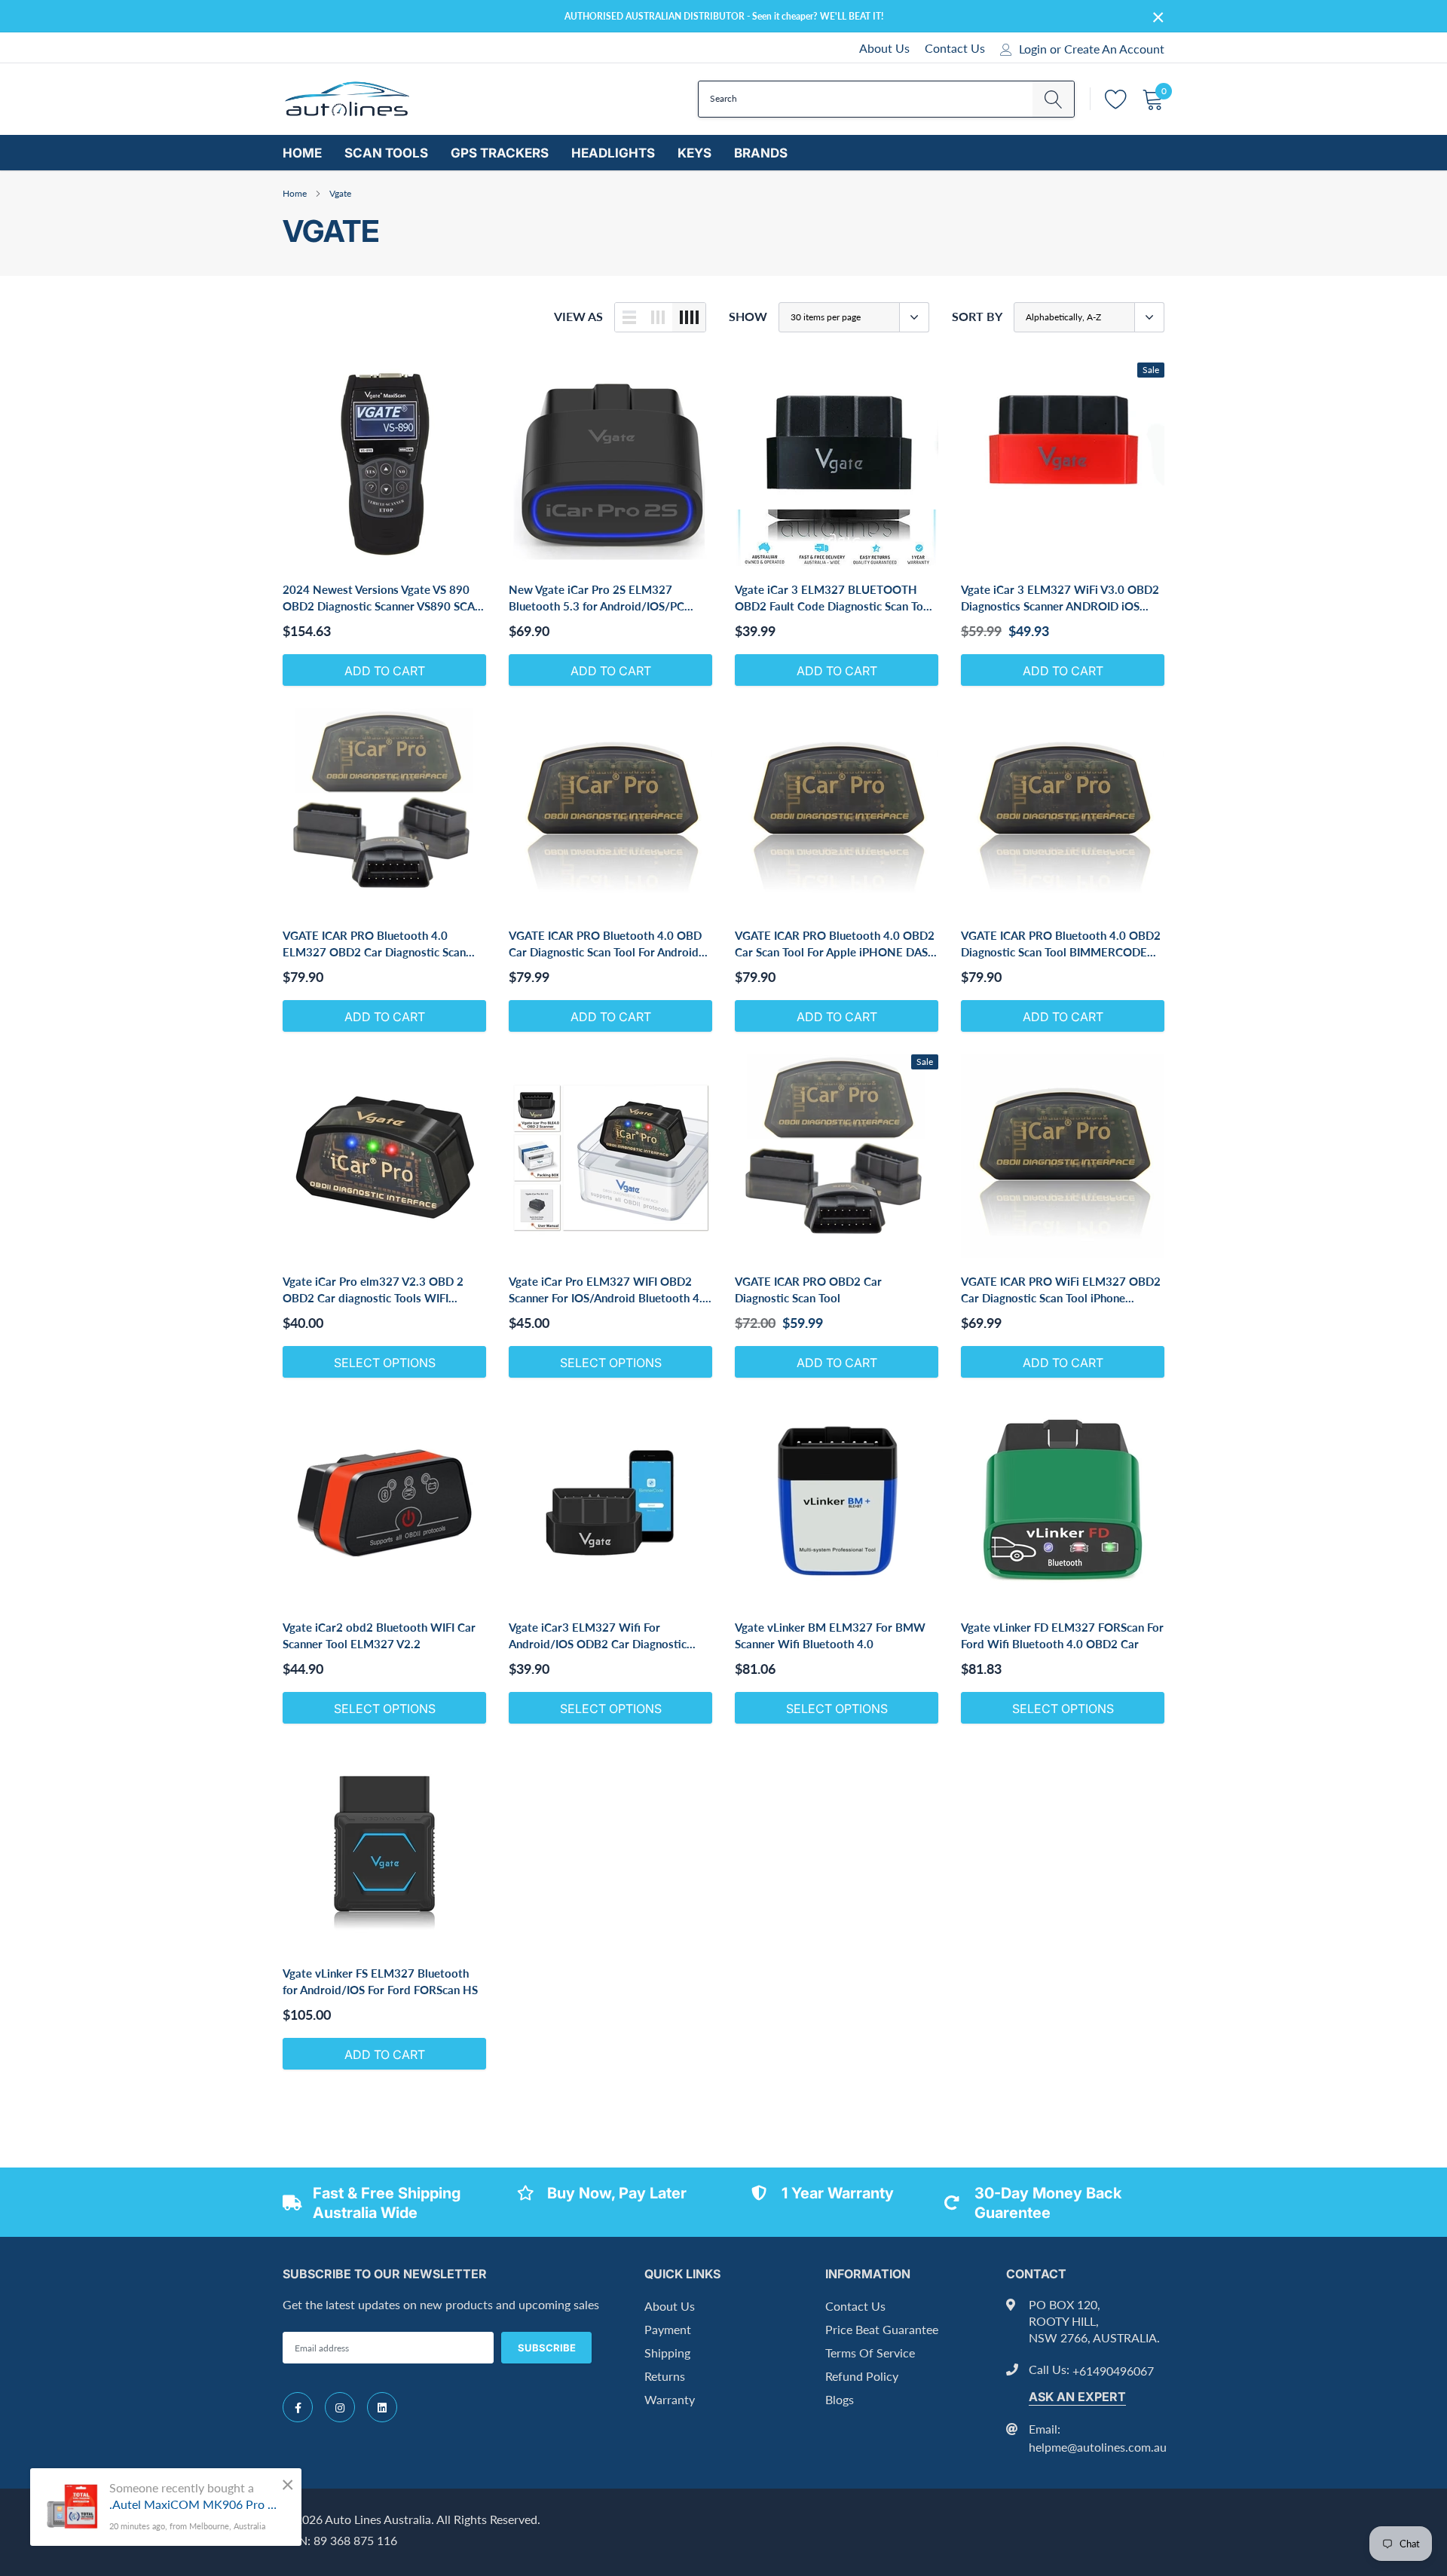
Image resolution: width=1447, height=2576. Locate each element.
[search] (1053, 99)
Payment (668, 2329)
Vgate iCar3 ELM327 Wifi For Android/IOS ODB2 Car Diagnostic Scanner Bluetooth (598, 1636)
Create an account (1114, 49)
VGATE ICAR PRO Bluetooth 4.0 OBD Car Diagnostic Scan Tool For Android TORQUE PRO (605, 944)
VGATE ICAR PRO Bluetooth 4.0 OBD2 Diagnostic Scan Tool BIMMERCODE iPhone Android (1061, 944)
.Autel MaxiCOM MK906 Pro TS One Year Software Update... (194, 2504)
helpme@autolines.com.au (1098, 2447)
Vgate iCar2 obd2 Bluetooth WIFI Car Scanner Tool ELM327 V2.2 (379, 1635)
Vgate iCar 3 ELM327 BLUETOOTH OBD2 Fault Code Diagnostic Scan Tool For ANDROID (834, 598)
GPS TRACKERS (500, 153)
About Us (884, 48)
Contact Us (955, 48)
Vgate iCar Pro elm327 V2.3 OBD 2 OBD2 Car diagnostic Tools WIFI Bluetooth (373, 1290)
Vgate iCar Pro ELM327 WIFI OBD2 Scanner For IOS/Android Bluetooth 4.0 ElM (609, 1290)
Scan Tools (386, 153)
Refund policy (862, 2376)
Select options (385, 1363)
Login (1033, 49)
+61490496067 (1113, 2371)
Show (748, 316)
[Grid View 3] (658, 317)
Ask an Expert (1077, 2397)
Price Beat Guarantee (882, 2329)
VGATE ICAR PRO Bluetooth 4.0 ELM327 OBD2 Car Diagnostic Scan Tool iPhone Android (374, 944)
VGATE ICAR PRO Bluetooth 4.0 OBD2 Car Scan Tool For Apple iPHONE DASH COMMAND (836, 944)
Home (302, 153)
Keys (694, 153)
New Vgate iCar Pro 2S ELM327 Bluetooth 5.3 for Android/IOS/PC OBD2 (597, 598)
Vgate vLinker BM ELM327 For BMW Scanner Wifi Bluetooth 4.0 (830, 1635)
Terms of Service (870, 2353)
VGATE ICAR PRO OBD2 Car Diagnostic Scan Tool (808, 1290)
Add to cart (385, 671)
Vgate (340, 193)
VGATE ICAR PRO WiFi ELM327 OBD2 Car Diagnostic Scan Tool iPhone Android (1061, 1290)
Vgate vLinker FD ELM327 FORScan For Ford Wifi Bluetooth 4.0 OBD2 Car (1062, 1635)
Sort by (977, 316)
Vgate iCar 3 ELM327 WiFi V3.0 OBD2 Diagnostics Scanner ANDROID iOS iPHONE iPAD (1060, 598)
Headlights (613, 153)
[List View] (629, 317)
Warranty (670, 2399)
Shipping (667, 2353)
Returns (665, 2376)
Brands (761, 153)
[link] (384, 464)
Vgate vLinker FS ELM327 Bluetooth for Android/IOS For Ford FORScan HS (380, 1981)
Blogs (840, 2399)
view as (578, 316)
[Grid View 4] (689, 317)
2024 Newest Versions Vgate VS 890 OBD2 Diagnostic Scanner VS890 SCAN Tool (383, 598)
